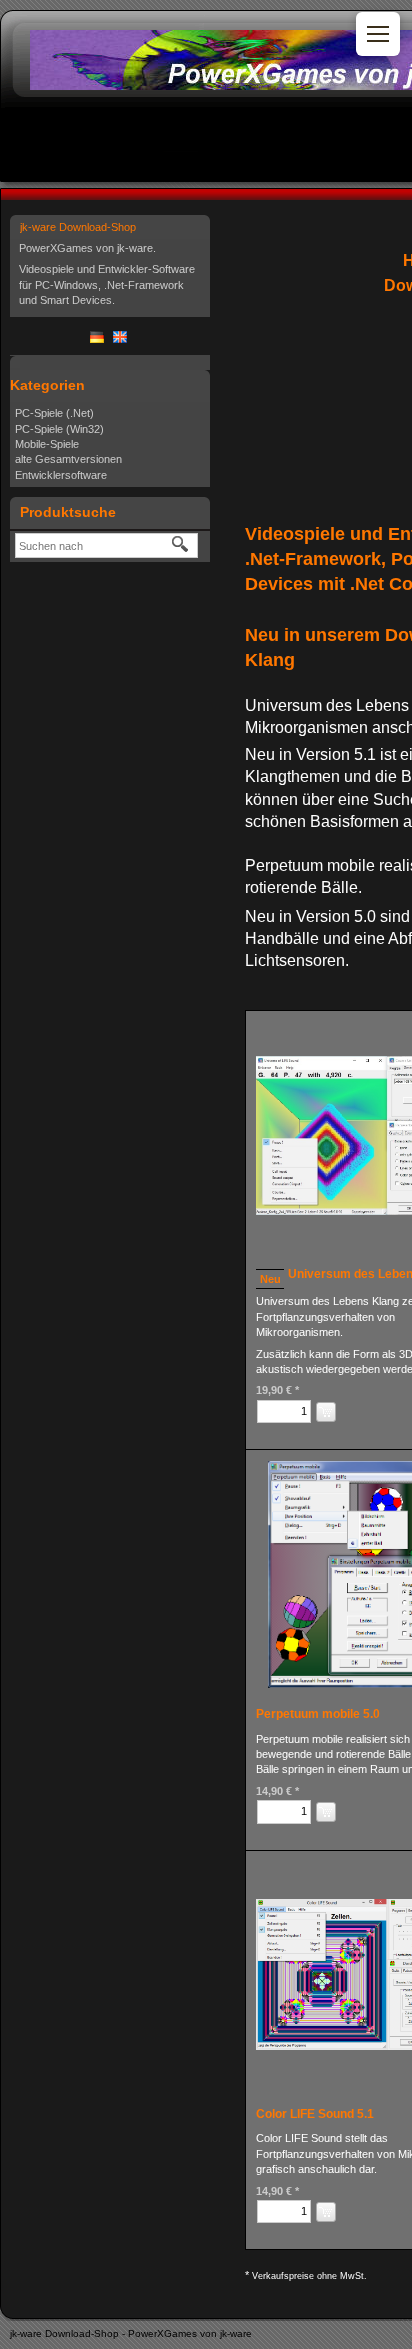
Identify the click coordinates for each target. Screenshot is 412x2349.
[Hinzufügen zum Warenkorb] (326, 1412)
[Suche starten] (181, 545)
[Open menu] (378, 34)
